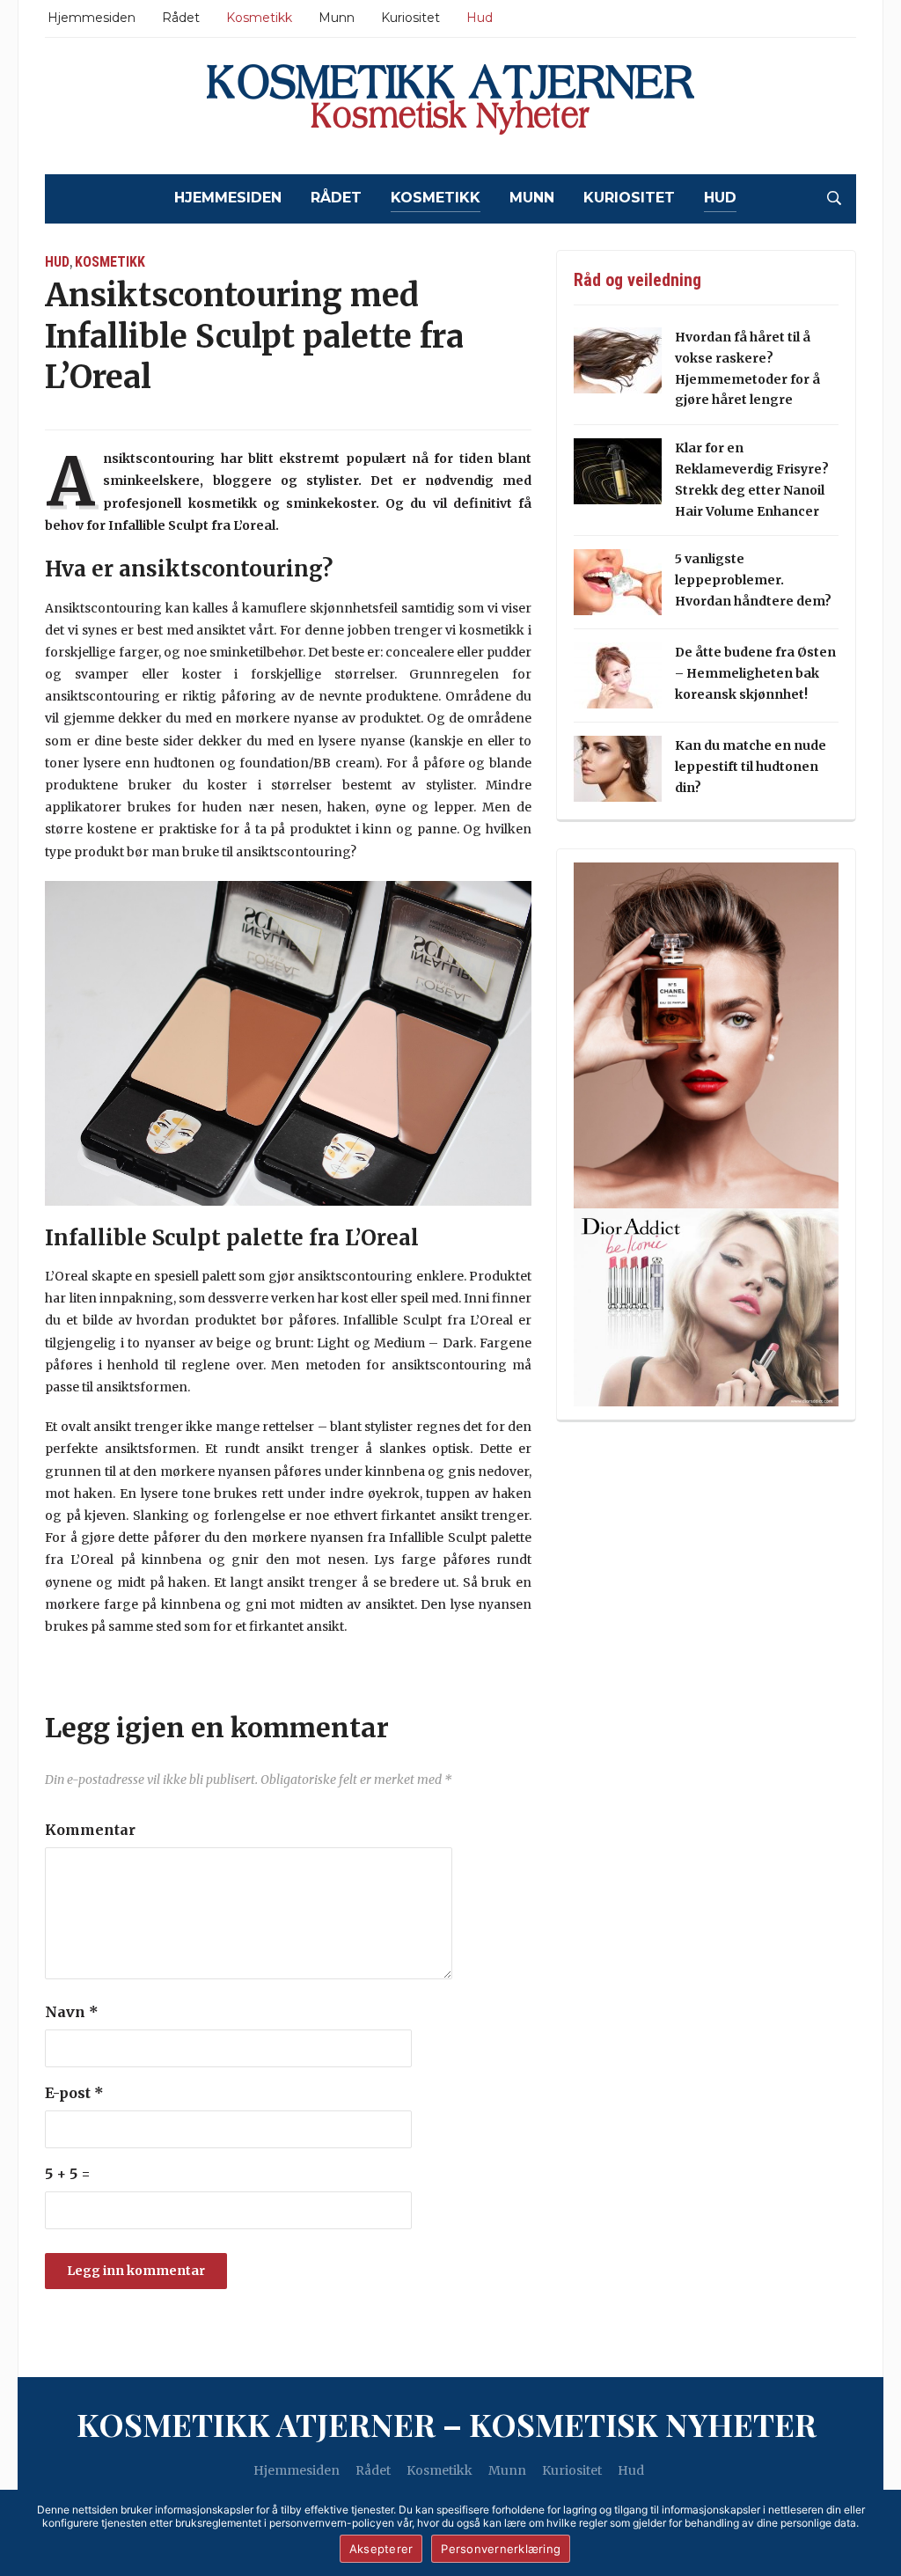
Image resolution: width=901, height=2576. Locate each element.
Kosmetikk (259, 18)
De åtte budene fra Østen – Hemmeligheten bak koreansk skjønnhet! (755, 673)
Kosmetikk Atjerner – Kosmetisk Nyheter (447, 2424)
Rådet (181, 18)
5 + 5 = (68, 2174)
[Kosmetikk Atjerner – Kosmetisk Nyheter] (450, 106)
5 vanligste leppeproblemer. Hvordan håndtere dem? (753, 580)
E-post (74, 2093)
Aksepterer (381, 2549)
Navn (72, 2012)
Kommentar (90, 1830)
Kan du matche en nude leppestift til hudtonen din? (751, 767)
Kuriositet (410, 18)
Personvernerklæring (501, 2549)
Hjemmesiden (92, 18)
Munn (337, 18)
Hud (480, 18)
